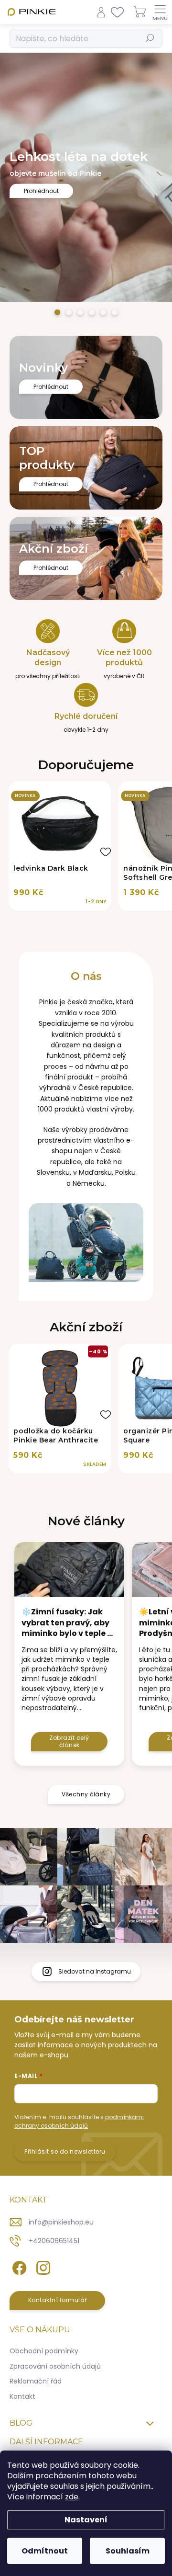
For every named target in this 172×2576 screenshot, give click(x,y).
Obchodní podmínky (44, 2351)
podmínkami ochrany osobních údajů (79, 2121)
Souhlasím (128, 2551)
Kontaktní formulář (58, 2300)
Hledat (150, 38)
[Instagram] (42, 2266)
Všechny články (86, 1794)
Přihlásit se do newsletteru (65, 2151)
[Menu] (160, 12)
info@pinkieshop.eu (61, 2222)
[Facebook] (18, 2266)
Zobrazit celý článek (69, 1741)
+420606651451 (54, 2241)
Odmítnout (45, 2551)
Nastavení (86, 2520)
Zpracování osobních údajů (55, 2366)
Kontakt (22, 2396)
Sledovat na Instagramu (95, 1971)
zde (72, 2497)
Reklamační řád (36, 2381)
